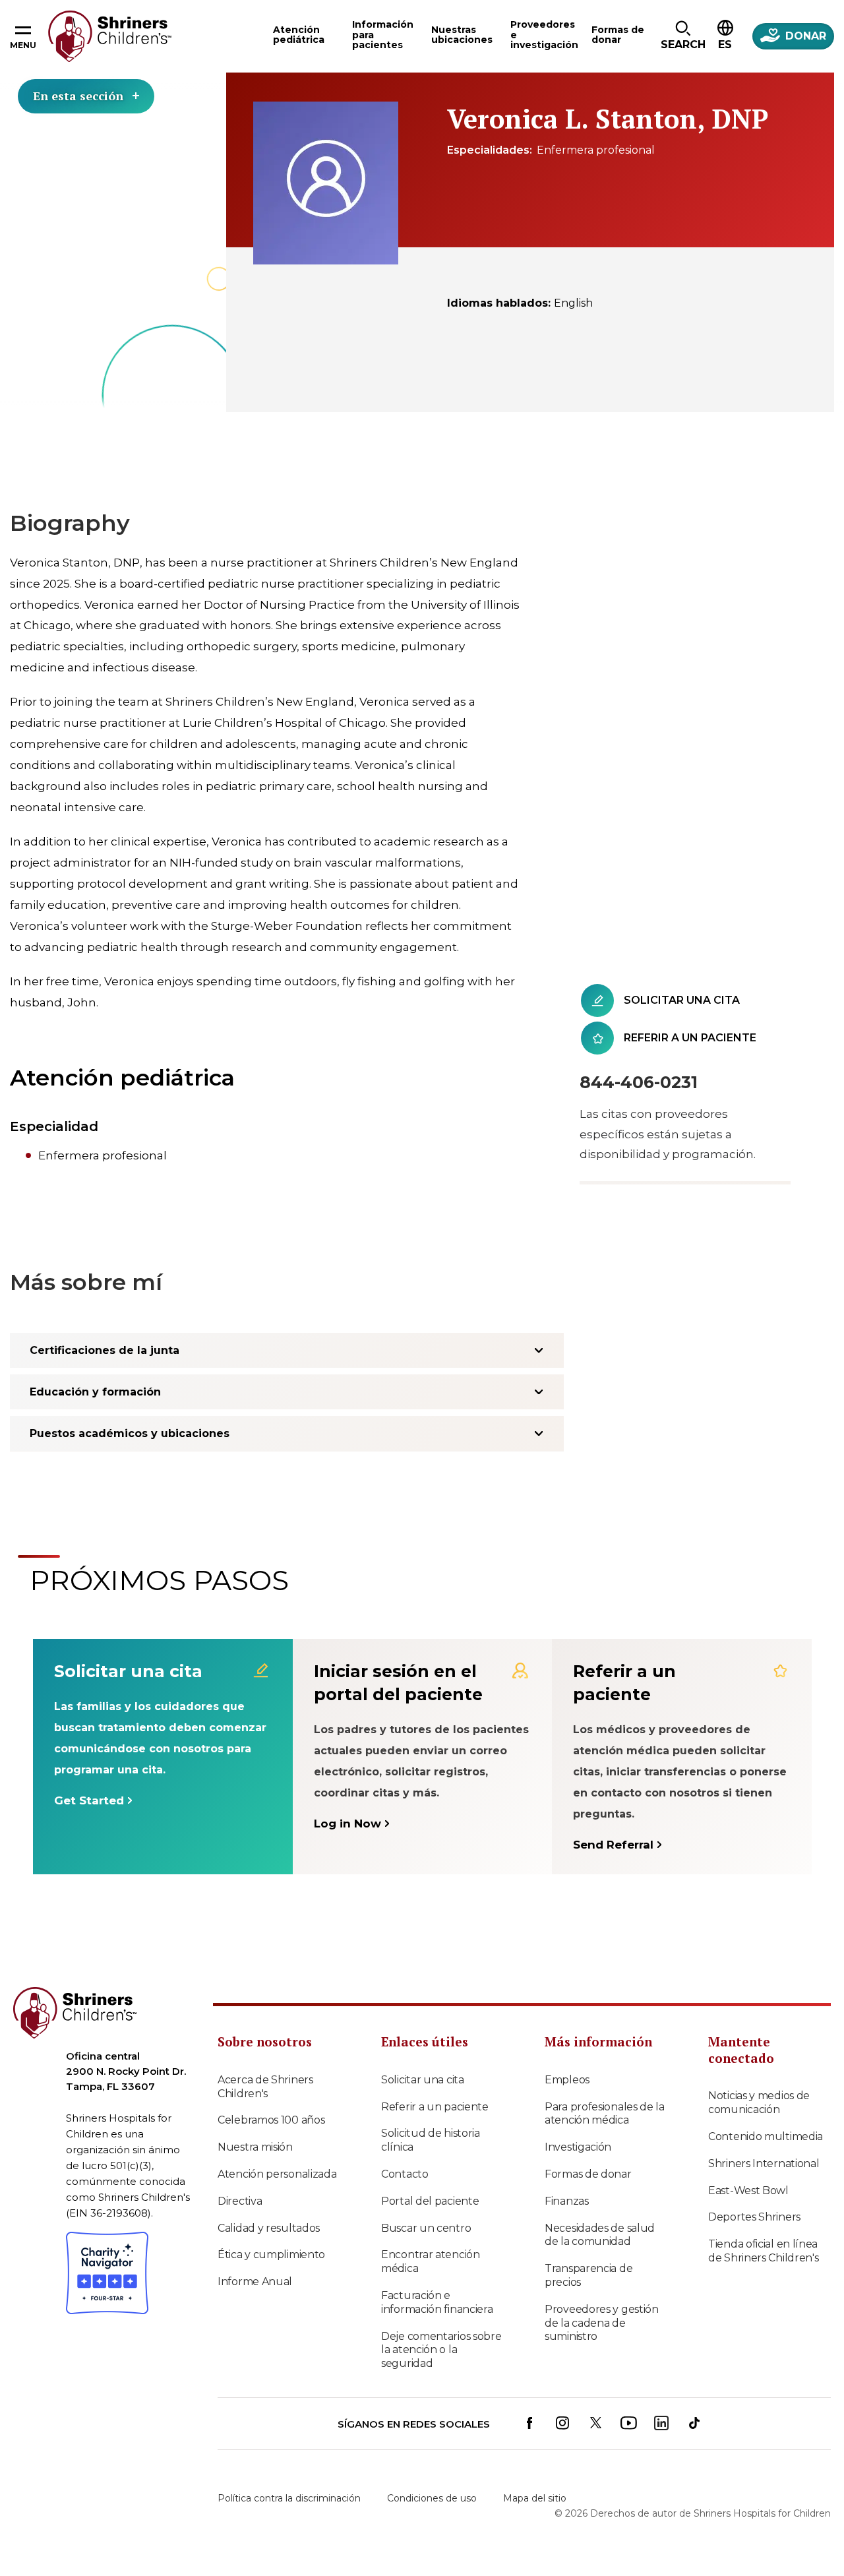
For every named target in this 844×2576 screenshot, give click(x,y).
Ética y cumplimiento (271, 2254)
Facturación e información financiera (437, 2302)
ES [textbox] (725, 45)
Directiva (240, 2201)
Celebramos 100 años (271, 2120)
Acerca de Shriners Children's (265, 2087)
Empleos (567, 2080)
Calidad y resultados (269, 2228)
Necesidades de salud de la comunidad (600, 2235)
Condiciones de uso (432, 2498)
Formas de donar (588, 2174)
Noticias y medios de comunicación (759, 2102)
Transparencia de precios (588, 2275)
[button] (683, 36)
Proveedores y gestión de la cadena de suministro (602, 2323)
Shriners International (764, 2163)
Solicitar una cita (423, 2080)
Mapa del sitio (535, 2498)
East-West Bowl (748, 2191)
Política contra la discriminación (289, 2498)
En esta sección (78, 96)
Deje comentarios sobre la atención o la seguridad (441, 2350)
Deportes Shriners (754, 2217)
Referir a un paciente (435, 2107)
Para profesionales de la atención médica (605, 2114)
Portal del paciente (430, 2201)
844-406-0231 (639, 1082)
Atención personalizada (277, 2174)
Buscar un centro (426, 2228)
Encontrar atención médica (431, 2261)
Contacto (405, 2174)
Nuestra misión (255, 2147)
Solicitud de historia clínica (431, 2140)
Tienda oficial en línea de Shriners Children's (763, 2251)
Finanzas (567, 2201)
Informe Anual (255, 2282)
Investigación (578, 2147)
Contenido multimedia (766, 2136)
